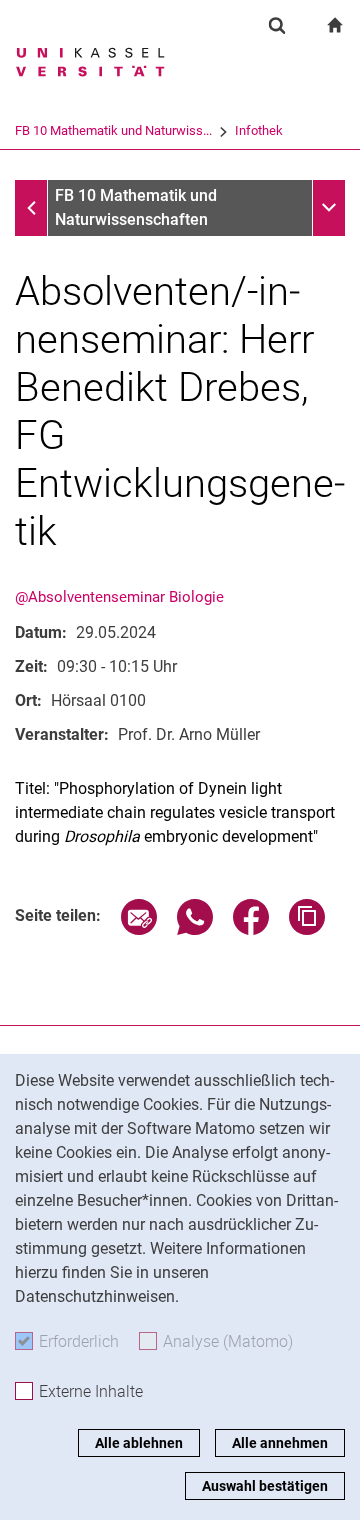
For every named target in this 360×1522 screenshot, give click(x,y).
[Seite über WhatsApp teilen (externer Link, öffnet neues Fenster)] (195, 929)
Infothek (259, 130)
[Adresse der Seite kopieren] (307, 929)
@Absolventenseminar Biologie (119, 597)
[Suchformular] (277, 25)
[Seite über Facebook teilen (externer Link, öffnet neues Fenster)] (251, 929)
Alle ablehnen (139, 1443)
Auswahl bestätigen (265, 1486)
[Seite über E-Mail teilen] (139, 929)
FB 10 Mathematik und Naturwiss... (113, 130)
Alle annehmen (280, 1443)
